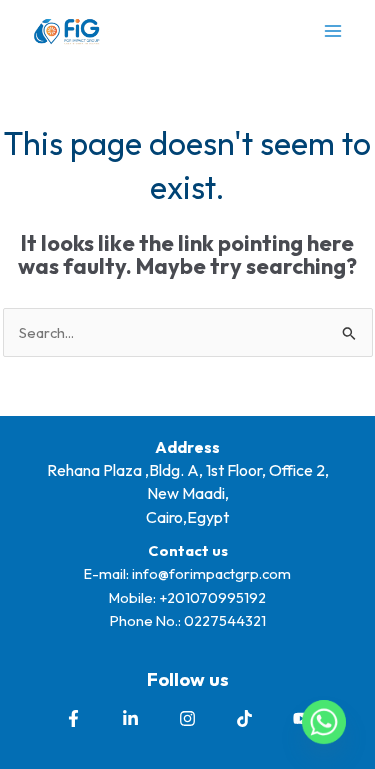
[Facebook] (73, 718)
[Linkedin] (130, 718)
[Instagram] (187, 718)
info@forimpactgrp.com (211, 573)
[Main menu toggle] (333, 31)
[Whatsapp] (324, 722)
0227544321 (225, 620)
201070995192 (216, 597)
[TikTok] (244, 718)
